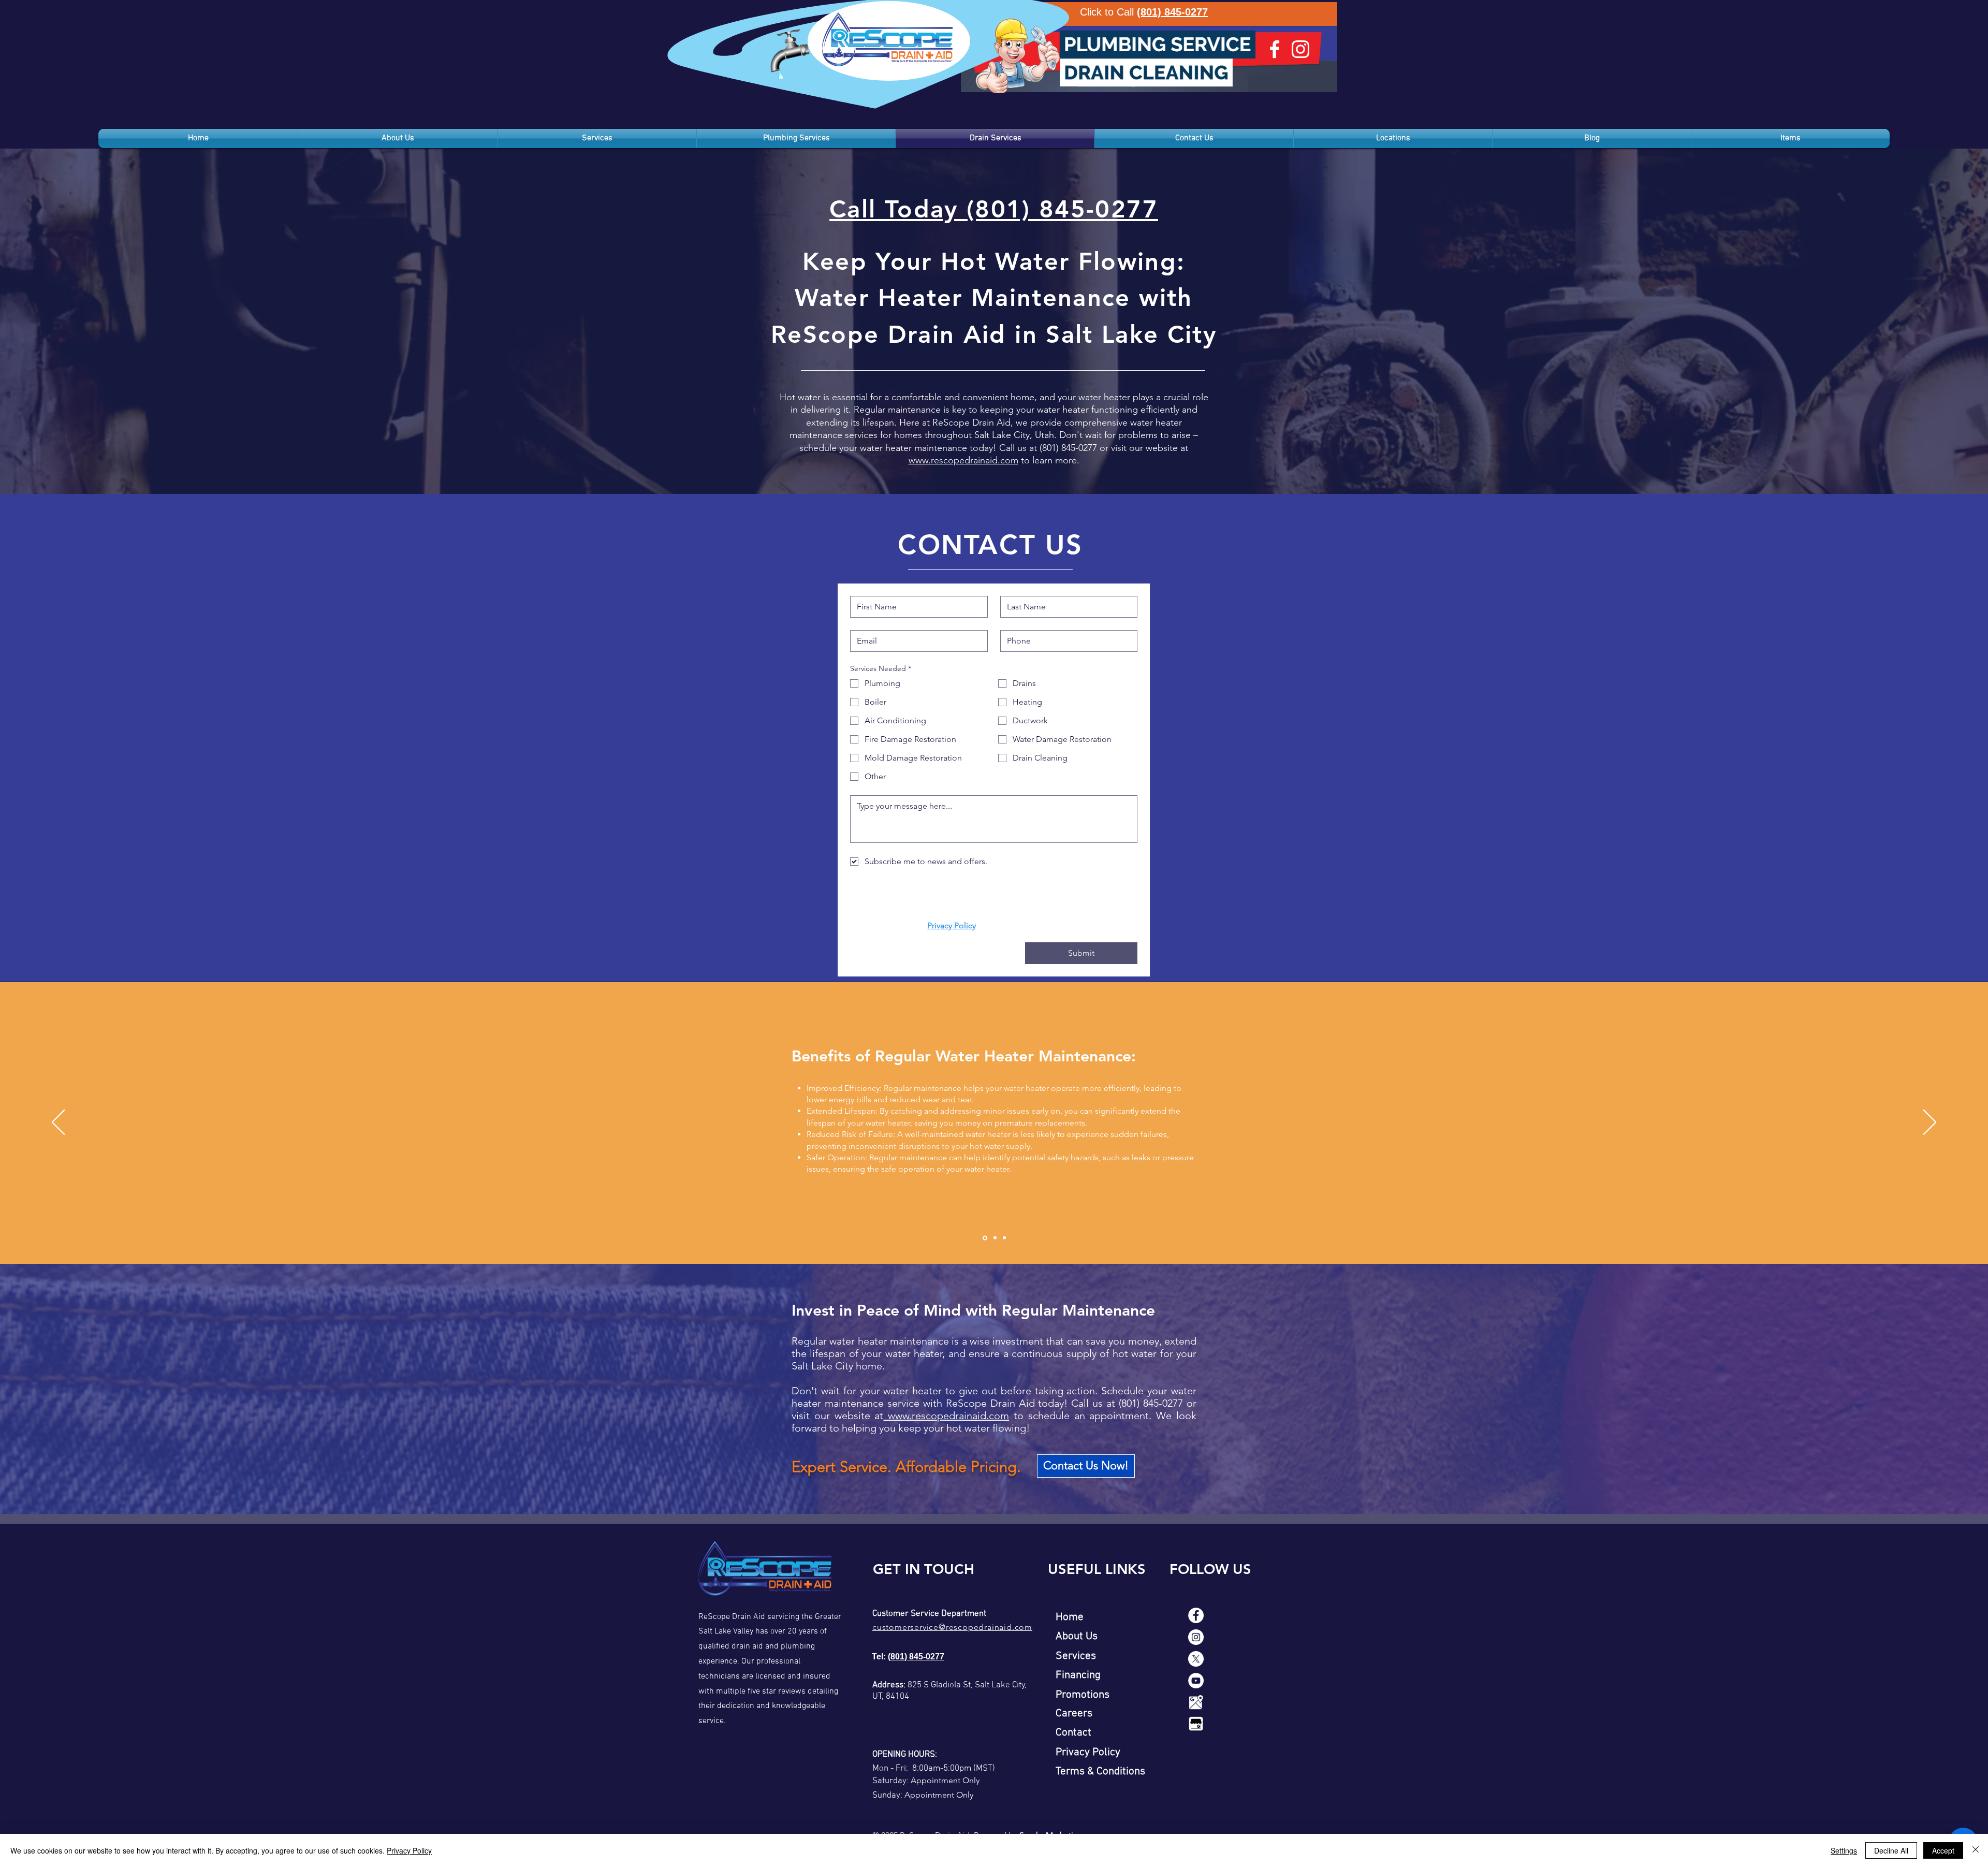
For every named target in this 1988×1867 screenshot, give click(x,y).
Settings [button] (1844, 1850)
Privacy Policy (409, 1850)
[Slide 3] (1004, 1238)
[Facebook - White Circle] (1196, 1615)
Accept (1943, 1850)
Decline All (1891, 1850)
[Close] (1976, 1850)
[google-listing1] (1196, 1702)
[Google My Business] (1196, 1724)
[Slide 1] (985, 1238)
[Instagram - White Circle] (1196, 1637)
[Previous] (58, 1123)
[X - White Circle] (1196, 1659)
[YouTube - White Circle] (1196, 1681)
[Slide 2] (995, 1238)
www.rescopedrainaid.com (963, 460)
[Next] (1930, 1123)
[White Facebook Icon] (1275, 49)
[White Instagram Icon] (1300, 49)
